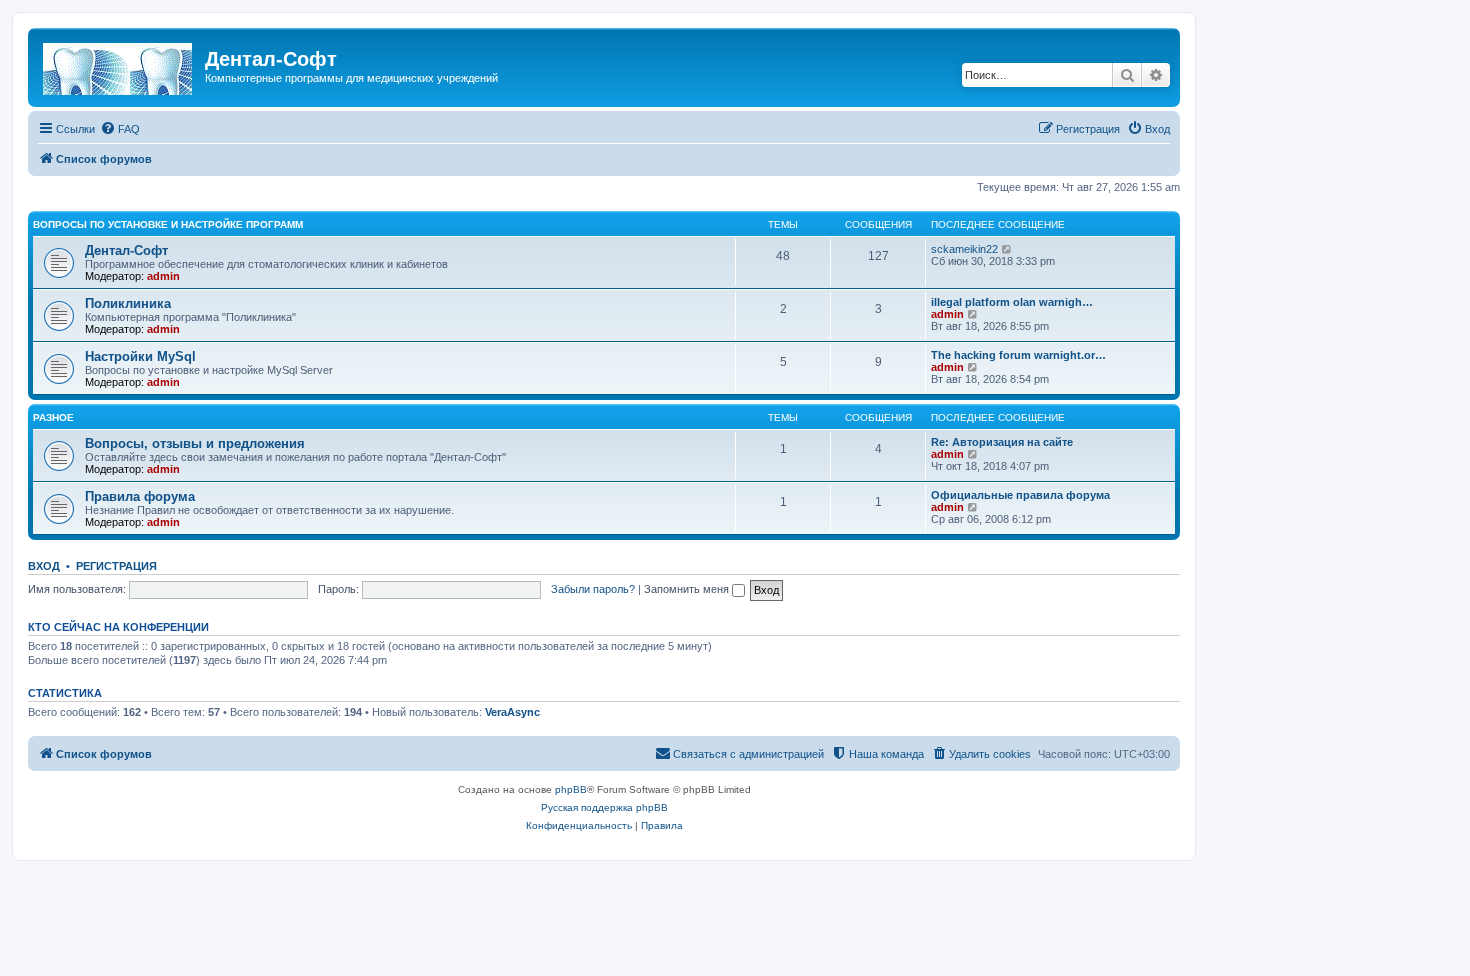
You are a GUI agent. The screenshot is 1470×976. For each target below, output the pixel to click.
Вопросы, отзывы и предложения (195, 443)
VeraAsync (512, 712)
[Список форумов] (119, 65)
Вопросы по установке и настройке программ (168, 224)
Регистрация (116, 566)
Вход (44, 566)
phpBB (571, 789)
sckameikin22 (964, 249)
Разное (53, 417)
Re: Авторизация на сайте (1002, 442)
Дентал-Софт (126, 250)
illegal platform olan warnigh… (1012, 302)
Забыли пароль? (593, 589)
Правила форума (140, 496)
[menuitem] (120, 129)
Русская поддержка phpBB (604, 807)
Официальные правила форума (1020, 495)
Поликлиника (128, 303)
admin (163, 276)
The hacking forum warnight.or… (1018, 355)
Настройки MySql (140, 356)
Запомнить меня (688, 589)
